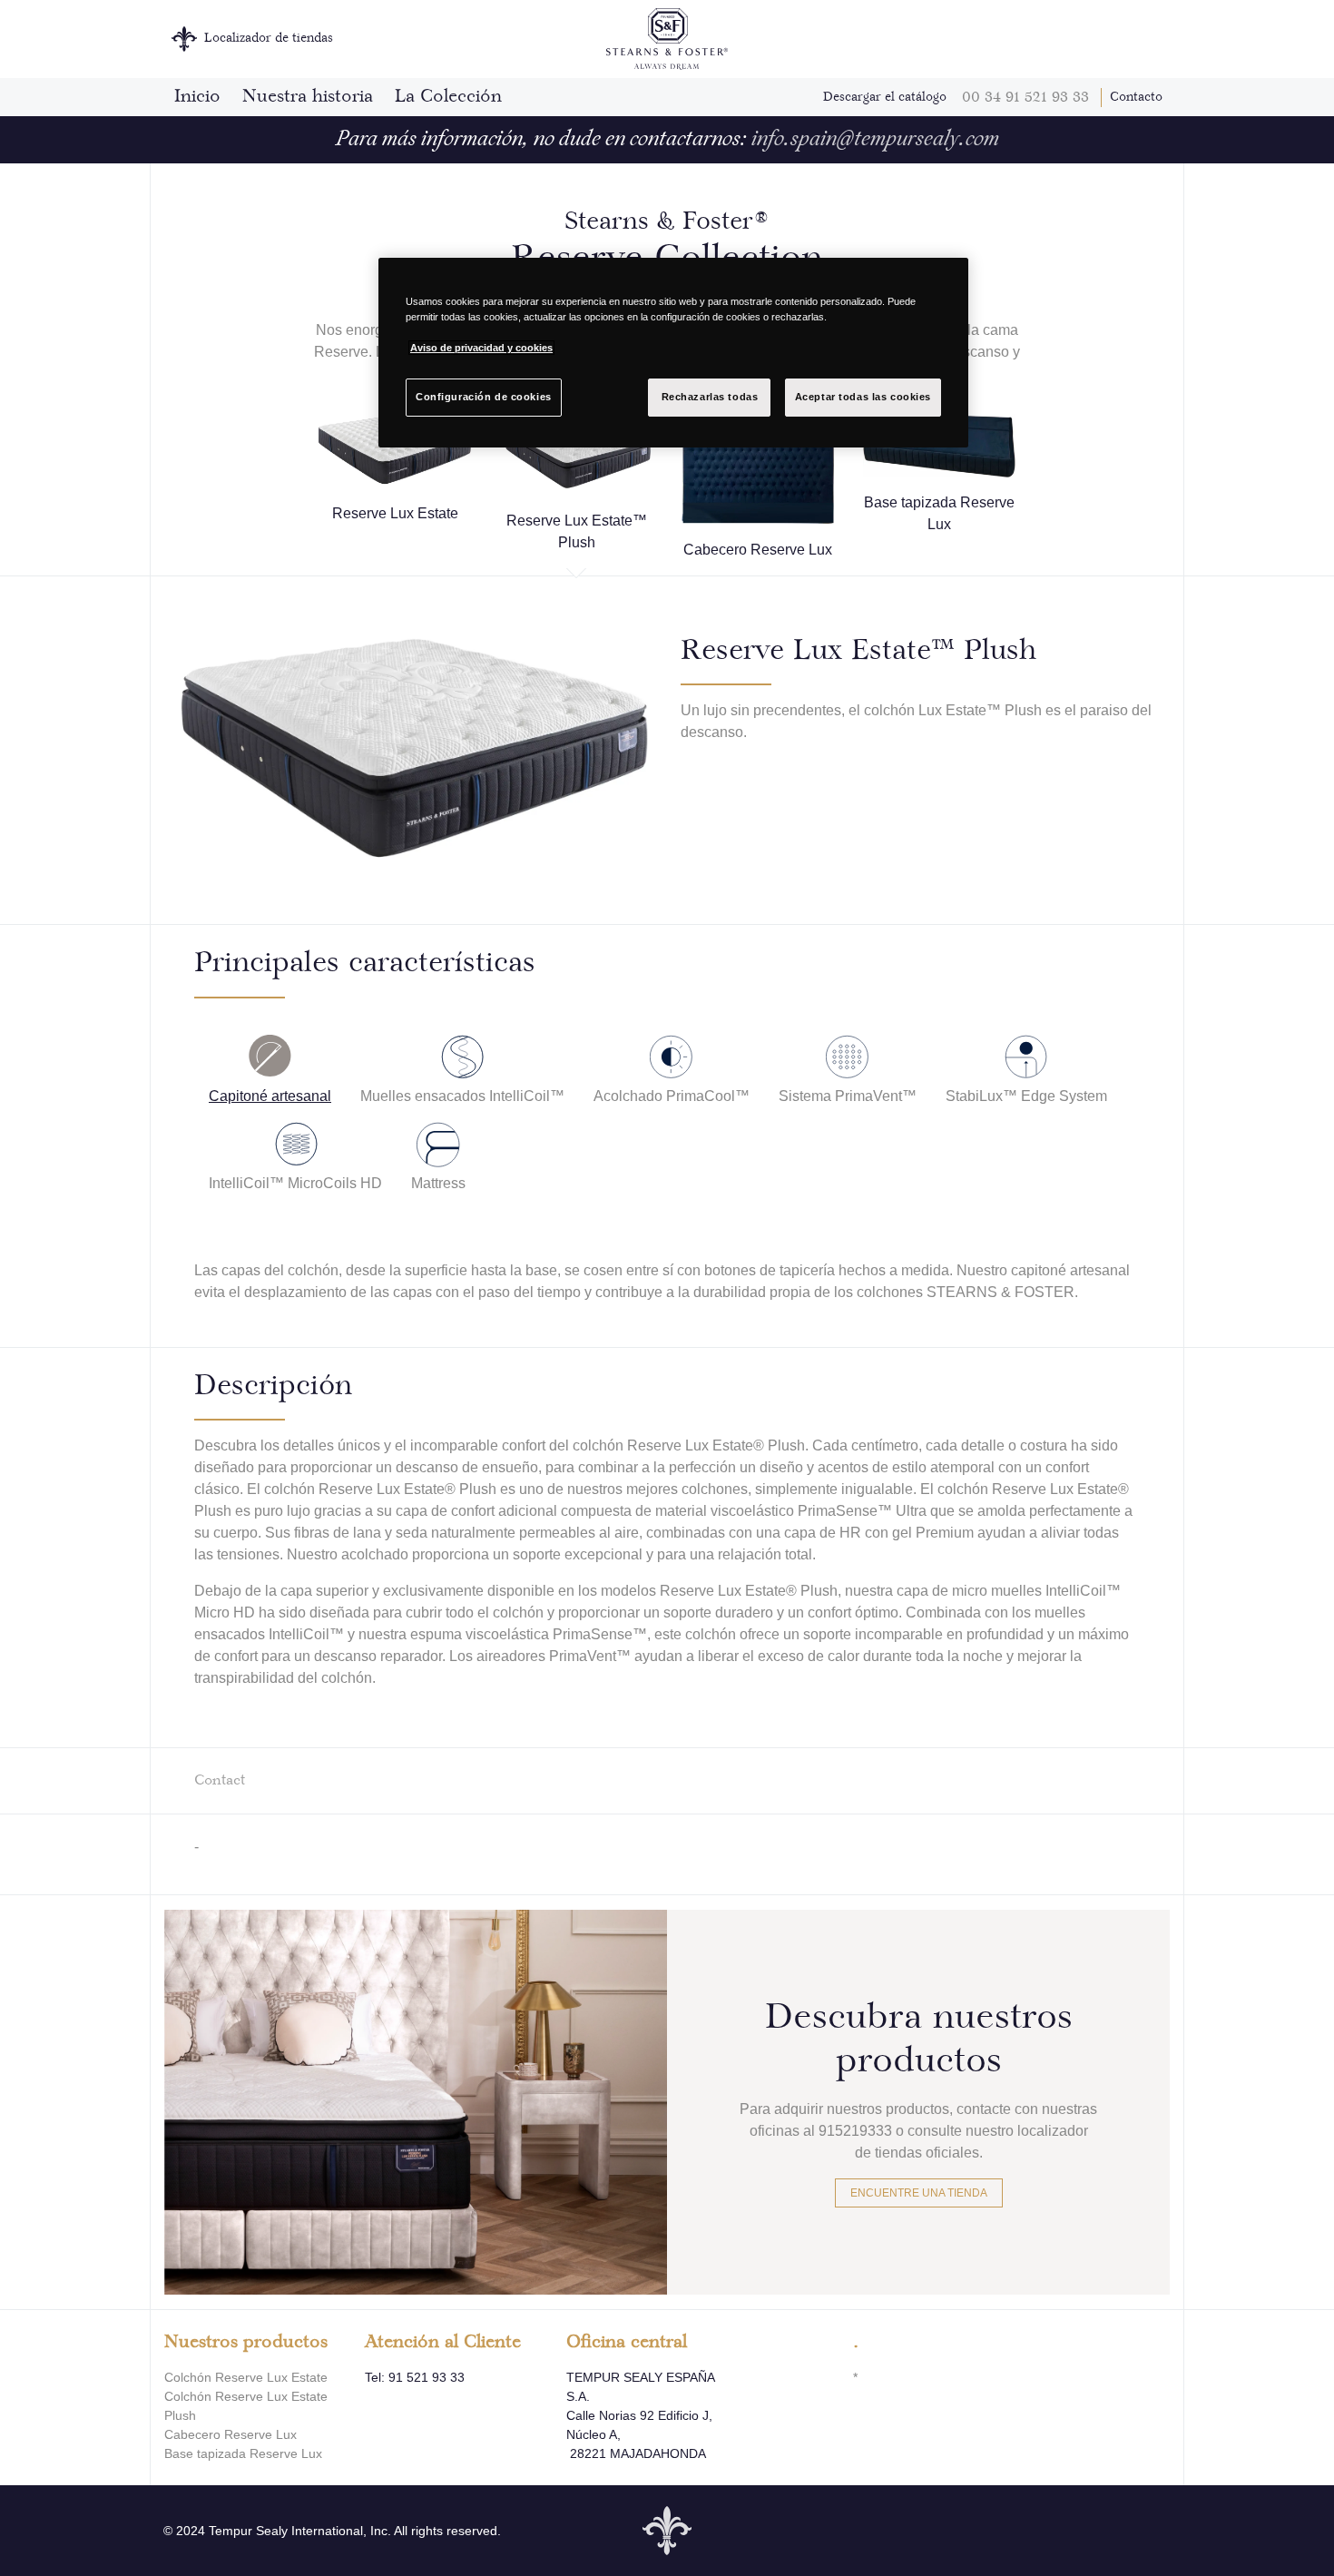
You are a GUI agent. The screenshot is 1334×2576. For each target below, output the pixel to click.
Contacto (1136, 97)
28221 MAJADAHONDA (636, 2453)
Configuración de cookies (484, 397)
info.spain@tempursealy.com (875, 140)
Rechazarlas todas (710, 397)
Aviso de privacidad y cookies (481, 348)
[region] (673, 353)
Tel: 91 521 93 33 (415, 2377)
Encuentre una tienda (919, 2193)
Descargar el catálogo (885, 97)
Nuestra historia (308, 97)
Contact (220, 1780)
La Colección (448, 97)
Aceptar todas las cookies (863, 397)
